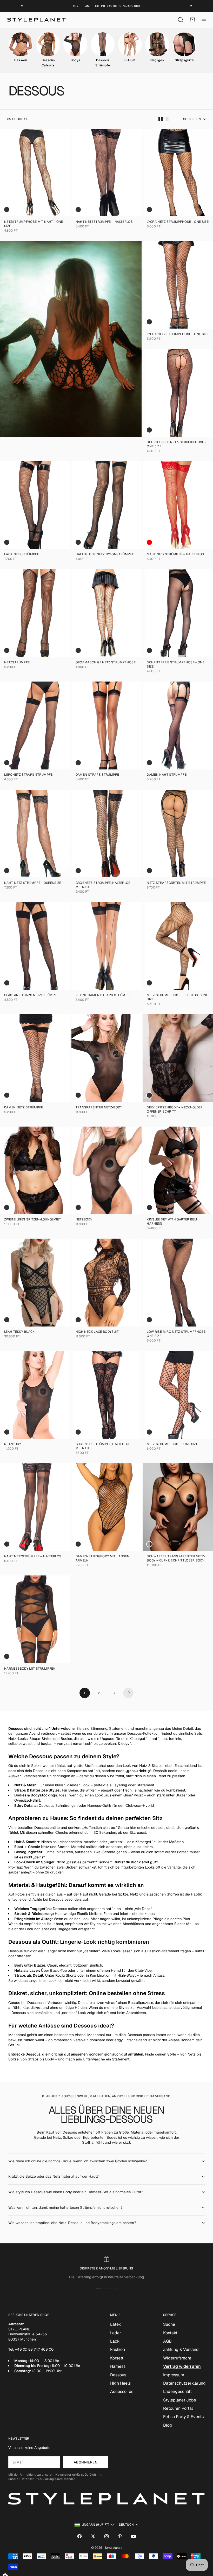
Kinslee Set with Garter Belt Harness (172, 1222)
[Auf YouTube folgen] (134, 2536)
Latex (115, 2324)
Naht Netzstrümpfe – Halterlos (104, 222)
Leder (116, 2333)
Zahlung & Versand (181, 2349)
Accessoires (122, 2391)
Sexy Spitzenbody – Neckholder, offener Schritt (175, 1110)
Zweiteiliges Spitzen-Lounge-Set (33, 1220)
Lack (115, 2341)
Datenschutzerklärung (184, 2383)
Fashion (118, 2349)
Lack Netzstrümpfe (22, 555)
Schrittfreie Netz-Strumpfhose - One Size (177, 445)
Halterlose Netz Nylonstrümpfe (105, 555)
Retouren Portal (178, 2408)
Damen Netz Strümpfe (24, 1108)
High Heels (120, 2383)
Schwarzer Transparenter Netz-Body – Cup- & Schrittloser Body (176, 1559)
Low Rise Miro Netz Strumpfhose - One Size (177, 1334)
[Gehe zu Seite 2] (128, 1693)
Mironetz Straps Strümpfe (28, 775)
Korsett (117, 2358)
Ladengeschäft (177, 2391)
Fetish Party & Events (183, 2417)
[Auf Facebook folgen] (79, 2536)
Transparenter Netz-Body (99, 1108)
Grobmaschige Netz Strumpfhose (106, 663)
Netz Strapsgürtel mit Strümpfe (176, 883)
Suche (169, 2324)
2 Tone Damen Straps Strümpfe (104, 995)
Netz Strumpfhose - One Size (172, 1445)
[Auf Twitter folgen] (93, 2536)
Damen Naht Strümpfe (167, 775)
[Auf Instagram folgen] (106, 2536)
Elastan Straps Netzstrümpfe (31, 995)
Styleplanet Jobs (179, 2400)
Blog (168, 2425)
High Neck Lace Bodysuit (97, 1332)
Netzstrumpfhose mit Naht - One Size (34, 224)
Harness (118, 2366)
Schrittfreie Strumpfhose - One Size (176, 665)
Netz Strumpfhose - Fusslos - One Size (177, 998)
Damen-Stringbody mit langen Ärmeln (103, 1559)
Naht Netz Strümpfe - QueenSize (33, 883)
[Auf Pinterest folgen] (120, 2536)
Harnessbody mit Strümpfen (30, 1669)
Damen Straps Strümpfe (97, 775)
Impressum (174, 2375)
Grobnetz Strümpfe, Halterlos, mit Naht (103, 885)
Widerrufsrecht (177, 2358)
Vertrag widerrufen (182, 2366)
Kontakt (170, 2333)
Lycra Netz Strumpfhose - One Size (178, 222)
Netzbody (84, 1220)
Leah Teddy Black (19, 1332)
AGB (167, 2341)
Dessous (118, 2375)
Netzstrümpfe (17, 663)
